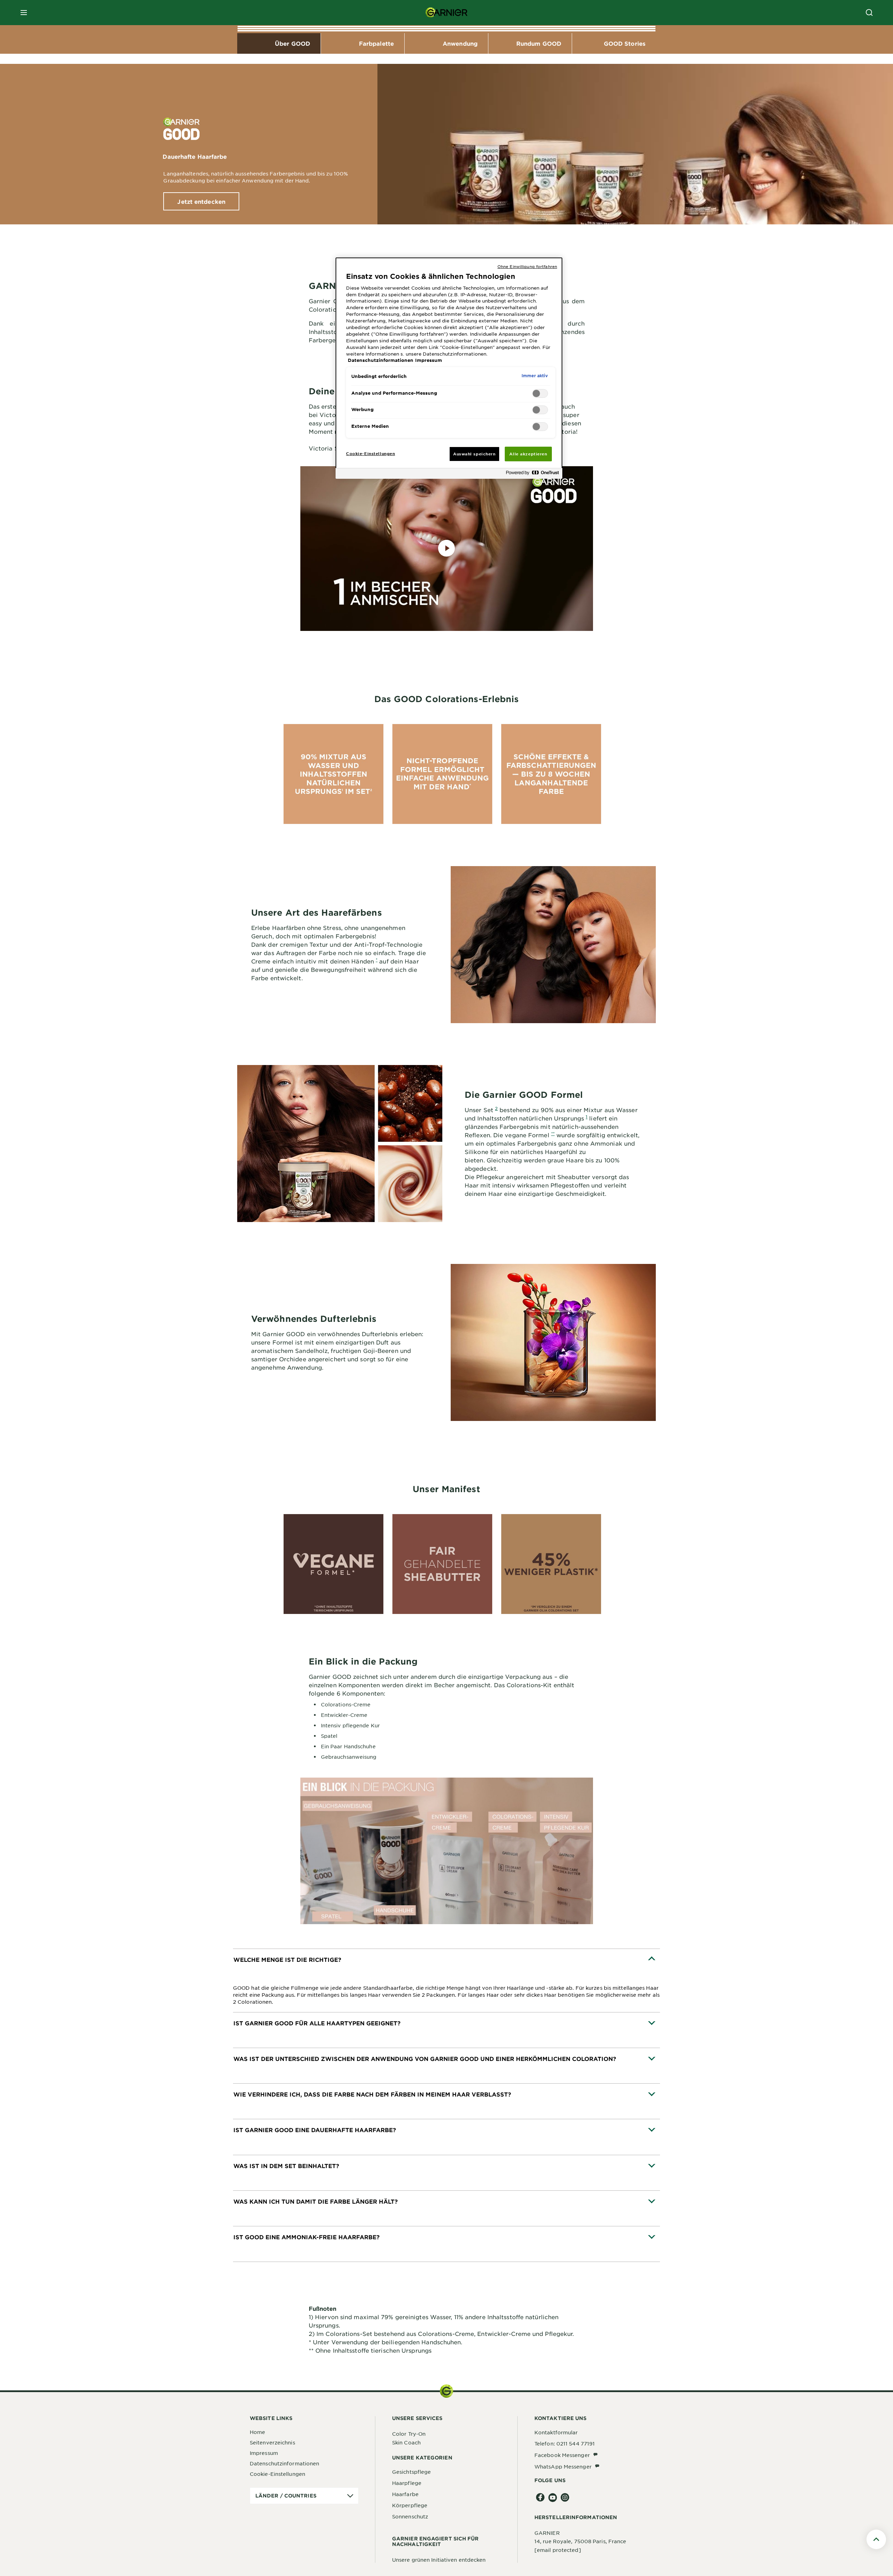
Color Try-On (409, 2434)
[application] (304, 2496)
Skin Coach (406, 2442)
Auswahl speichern (474, 454)
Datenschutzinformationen (284, 2463)
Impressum (264, 2453)
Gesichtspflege (411, 2472)
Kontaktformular (556, 2432)
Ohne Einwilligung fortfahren (527, 266)
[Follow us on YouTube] (553, 2498)
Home (257, 2432)
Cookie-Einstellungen (277, 2474)
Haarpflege (407, 2483)
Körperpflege (410, 2505)
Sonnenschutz (410, 2516)
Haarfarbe (405, 2494)
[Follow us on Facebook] (541, 2498)
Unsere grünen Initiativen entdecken (439, 2560)
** (553, 1133)
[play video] (446, 549)
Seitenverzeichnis (272, 2442)
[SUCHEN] (869, 13)
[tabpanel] (446, 1981)
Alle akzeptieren (528, 454)
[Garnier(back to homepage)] (446, 13)
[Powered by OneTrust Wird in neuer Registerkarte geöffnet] (532, 474)
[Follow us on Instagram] (565, 2498)
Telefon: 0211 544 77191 (565, 2443)
